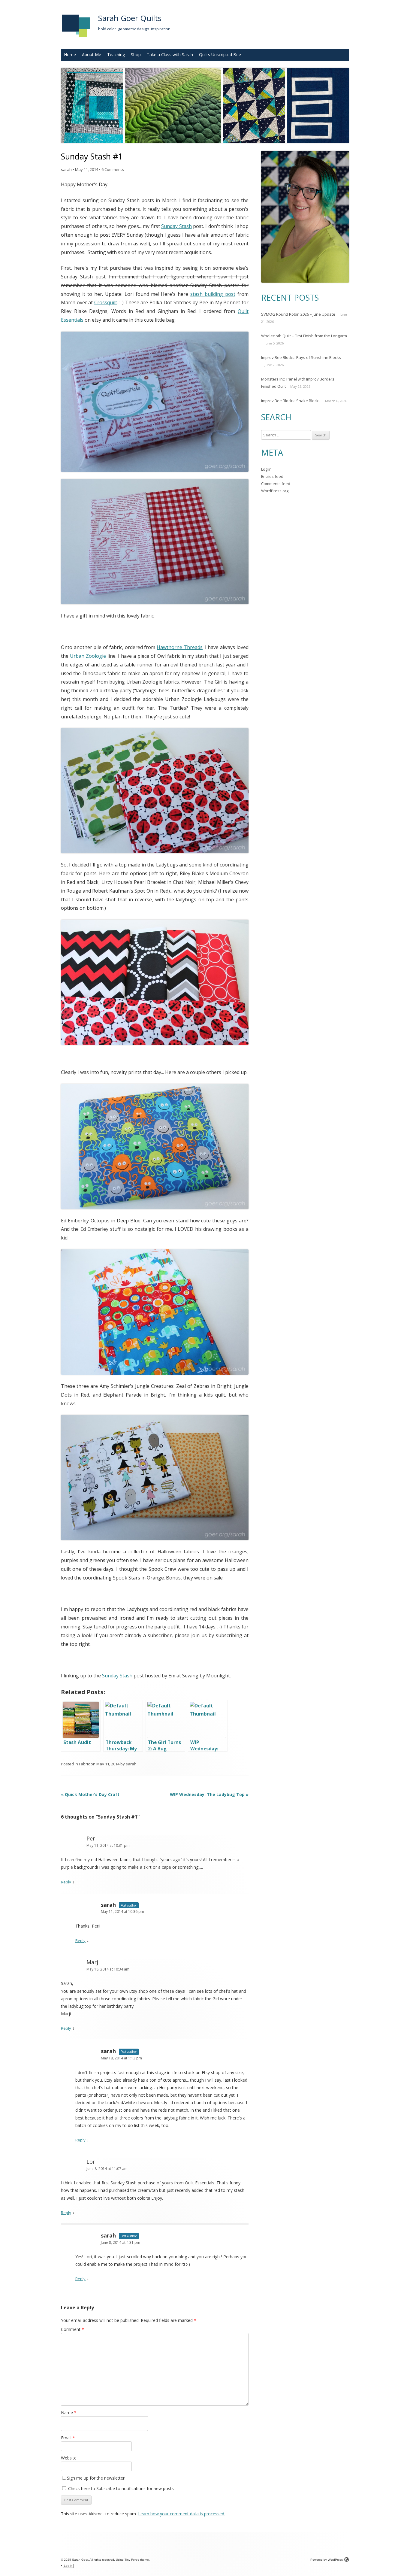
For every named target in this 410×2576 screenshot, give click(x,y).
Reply (66, 1882)
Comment (72, 2329)
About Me (92, 55)
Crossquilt (106, 302)
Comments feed (276, 484)
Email (68, 2438)
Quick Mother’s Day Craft (90, 1794)
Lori (92, 2162)
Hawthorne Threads (180, 647)
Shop (136, 55)
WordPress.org (275, 491)
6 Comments (113, 169)
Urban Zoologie (88, 656)
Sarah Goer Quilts (130, 18)
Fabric (84, 1764)
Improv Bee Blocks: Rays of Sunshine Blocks (301, 357)
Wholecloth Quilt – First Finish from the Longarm (304, 336)
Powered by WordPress (327, 2560)
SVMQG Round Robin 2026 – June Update (298, 314)
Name (69, 2412)
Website (69, 2458)
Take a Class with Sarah (170, 55)
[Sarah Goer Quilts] (76, 39)
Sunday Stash (176, 226)
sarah (66, 169)
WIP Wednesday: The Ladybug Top (209, 1794)
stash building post (213, 294)
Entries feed (272, 476)
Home (70, 55)
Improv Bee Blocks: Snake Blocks (291, 401)
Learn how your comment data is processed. (182, 2514)
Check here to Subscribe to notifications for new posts (120, 2488)
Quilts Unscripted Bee (220, 55)
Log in (266, 469)
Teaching (116, 55)
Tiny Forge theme (137, 2560)
